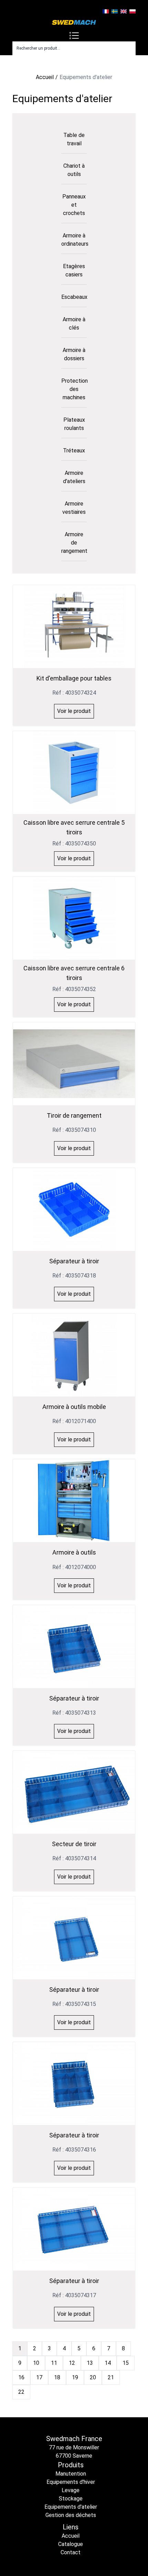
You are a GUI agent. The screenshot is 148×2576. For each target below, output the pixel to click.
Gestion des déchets (71, 2515)
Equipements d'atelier (71, 2507)
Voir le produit (74, 711)
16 (21, 2377)
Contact (71, 2552)
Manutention (71, 2474)
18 (57, 2377)
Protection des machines (75, 389)
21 (111, 2377)
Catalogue (71, 2544)
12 (72, 2363)
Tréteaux (74, 450)
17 (39, 2377)
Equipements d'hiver (71, 2482)
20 (93, 2377)
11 (54, 2363)
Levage (71, 2490)
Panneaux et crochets (74, 205)
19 (75, 2377)
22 (21, 2392)
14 (108, 2363)
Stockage (71, 2499)
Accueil (45, 77)
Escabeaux (74, 297)
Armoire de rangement (74, 543)
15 (126, 2363)
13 (90, 2363)
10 (36, 2363)
